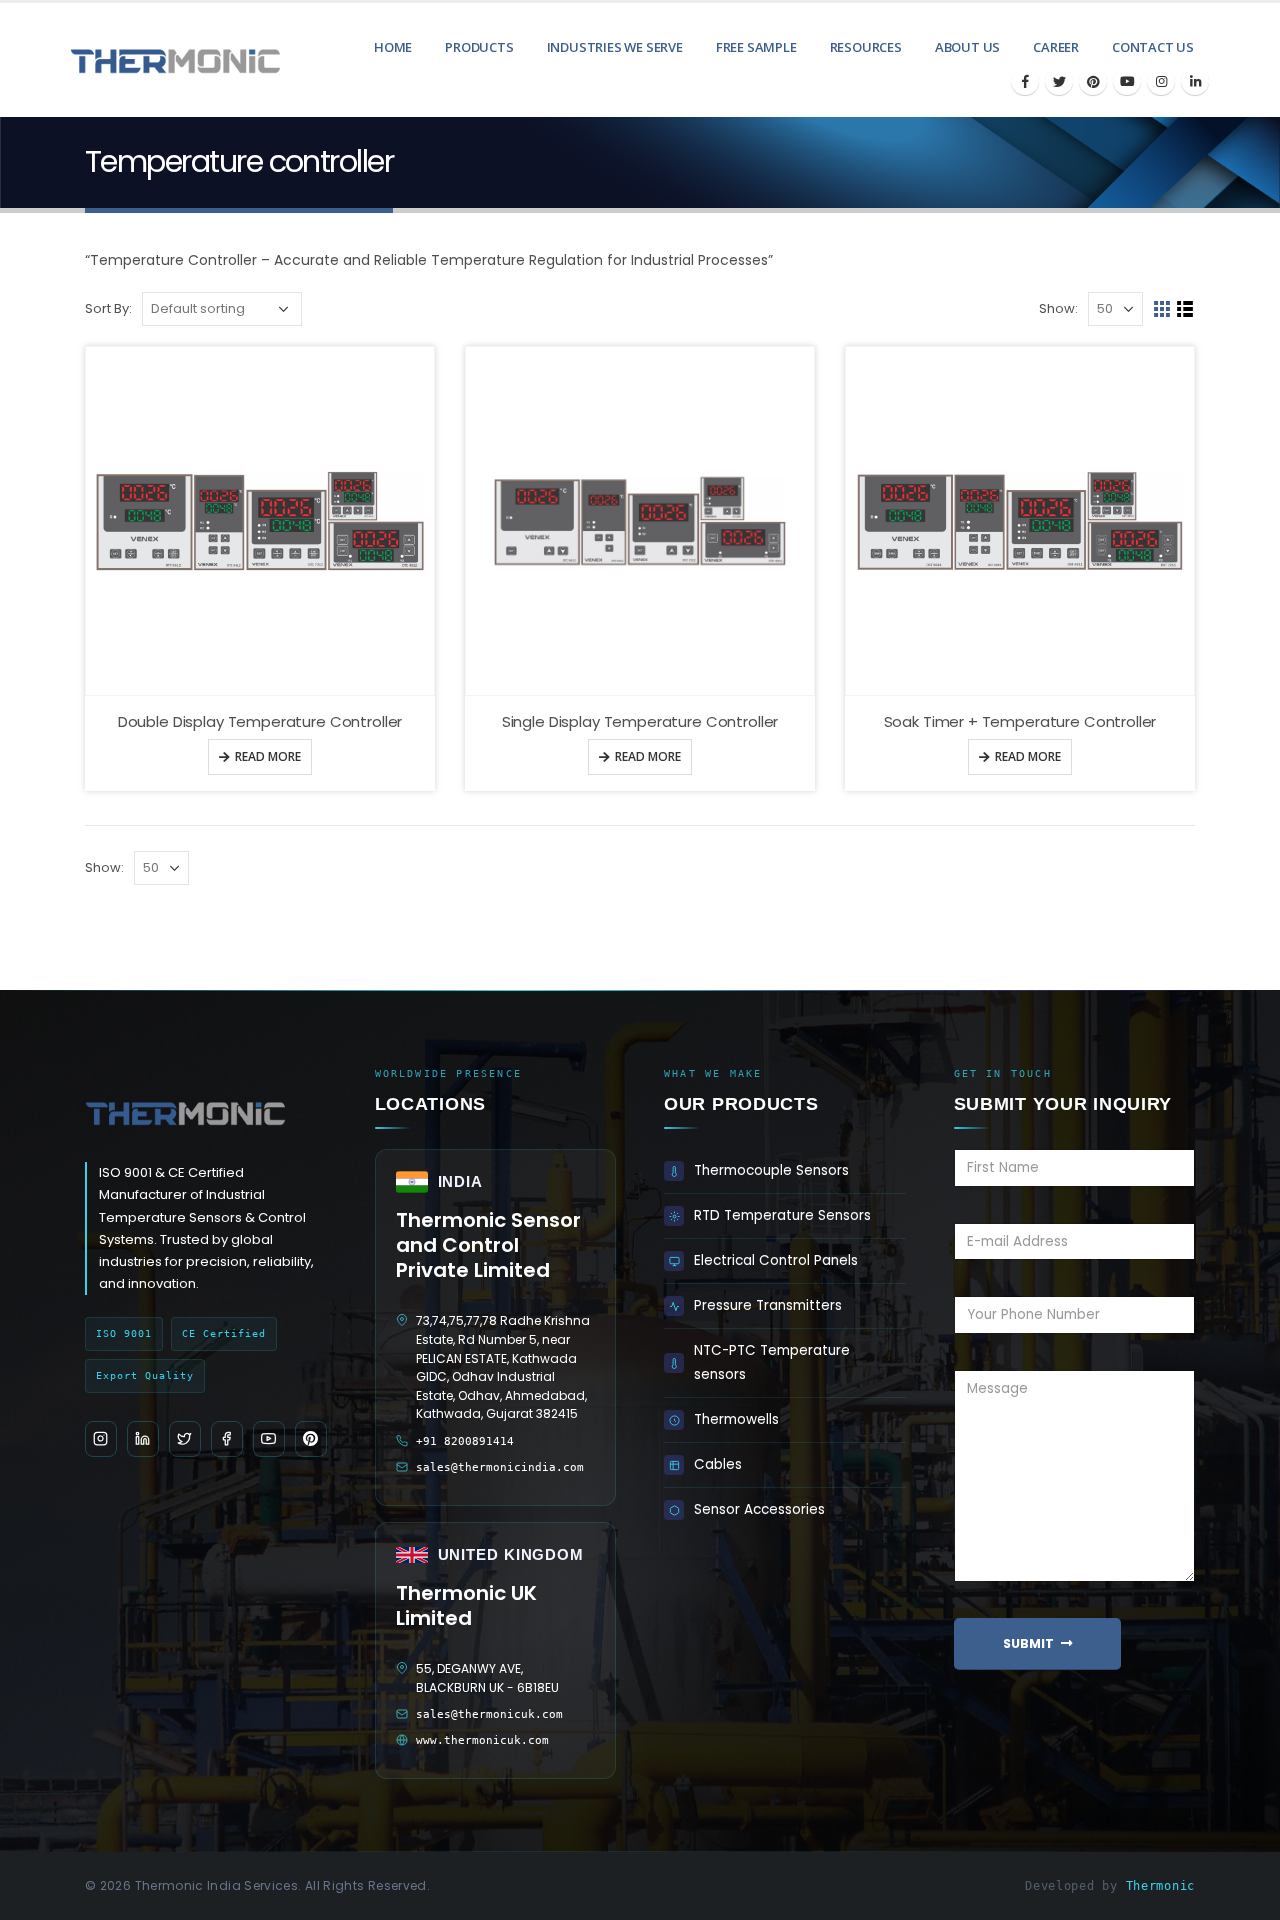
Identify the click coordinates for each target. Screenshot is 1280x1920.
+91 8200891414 (465, 1441)
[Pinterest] (1093, 81)
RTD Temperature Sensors (782, 1215)
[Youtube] (1127, 81)
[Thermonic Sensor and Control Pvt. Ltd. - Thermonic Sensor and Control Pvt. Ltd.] (145, 60)
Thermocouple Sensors (771, 1170)
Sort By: (108, 308)
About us (967, 47)
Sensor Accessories (759, 1509)
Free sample (756, 47)
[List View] (1185, 309)
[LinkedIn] (1195, 81)
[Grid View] (1162, 309)
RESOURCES (866, 47)
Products (479, 47)
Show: (1058, 308)
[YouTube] (269, 1439)
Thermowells (736, 1419)
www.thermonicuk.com (482, 1740)
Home (393, 47)
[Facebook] (1025, 81)
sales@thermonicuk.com (489, 1714)
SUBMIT (1028, 1643)
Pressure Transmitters (768, 1305)
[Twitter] (1059, 81)
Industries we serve (615, 47)
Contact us (1153, 47)
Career (1056, 47)
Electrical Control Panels (776, 1260)
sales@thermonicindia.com (500, 1467)
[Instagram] (1161, 81)
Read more (268, 756)
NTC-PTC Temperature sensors (772, 1362)
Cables (718, 1464)
